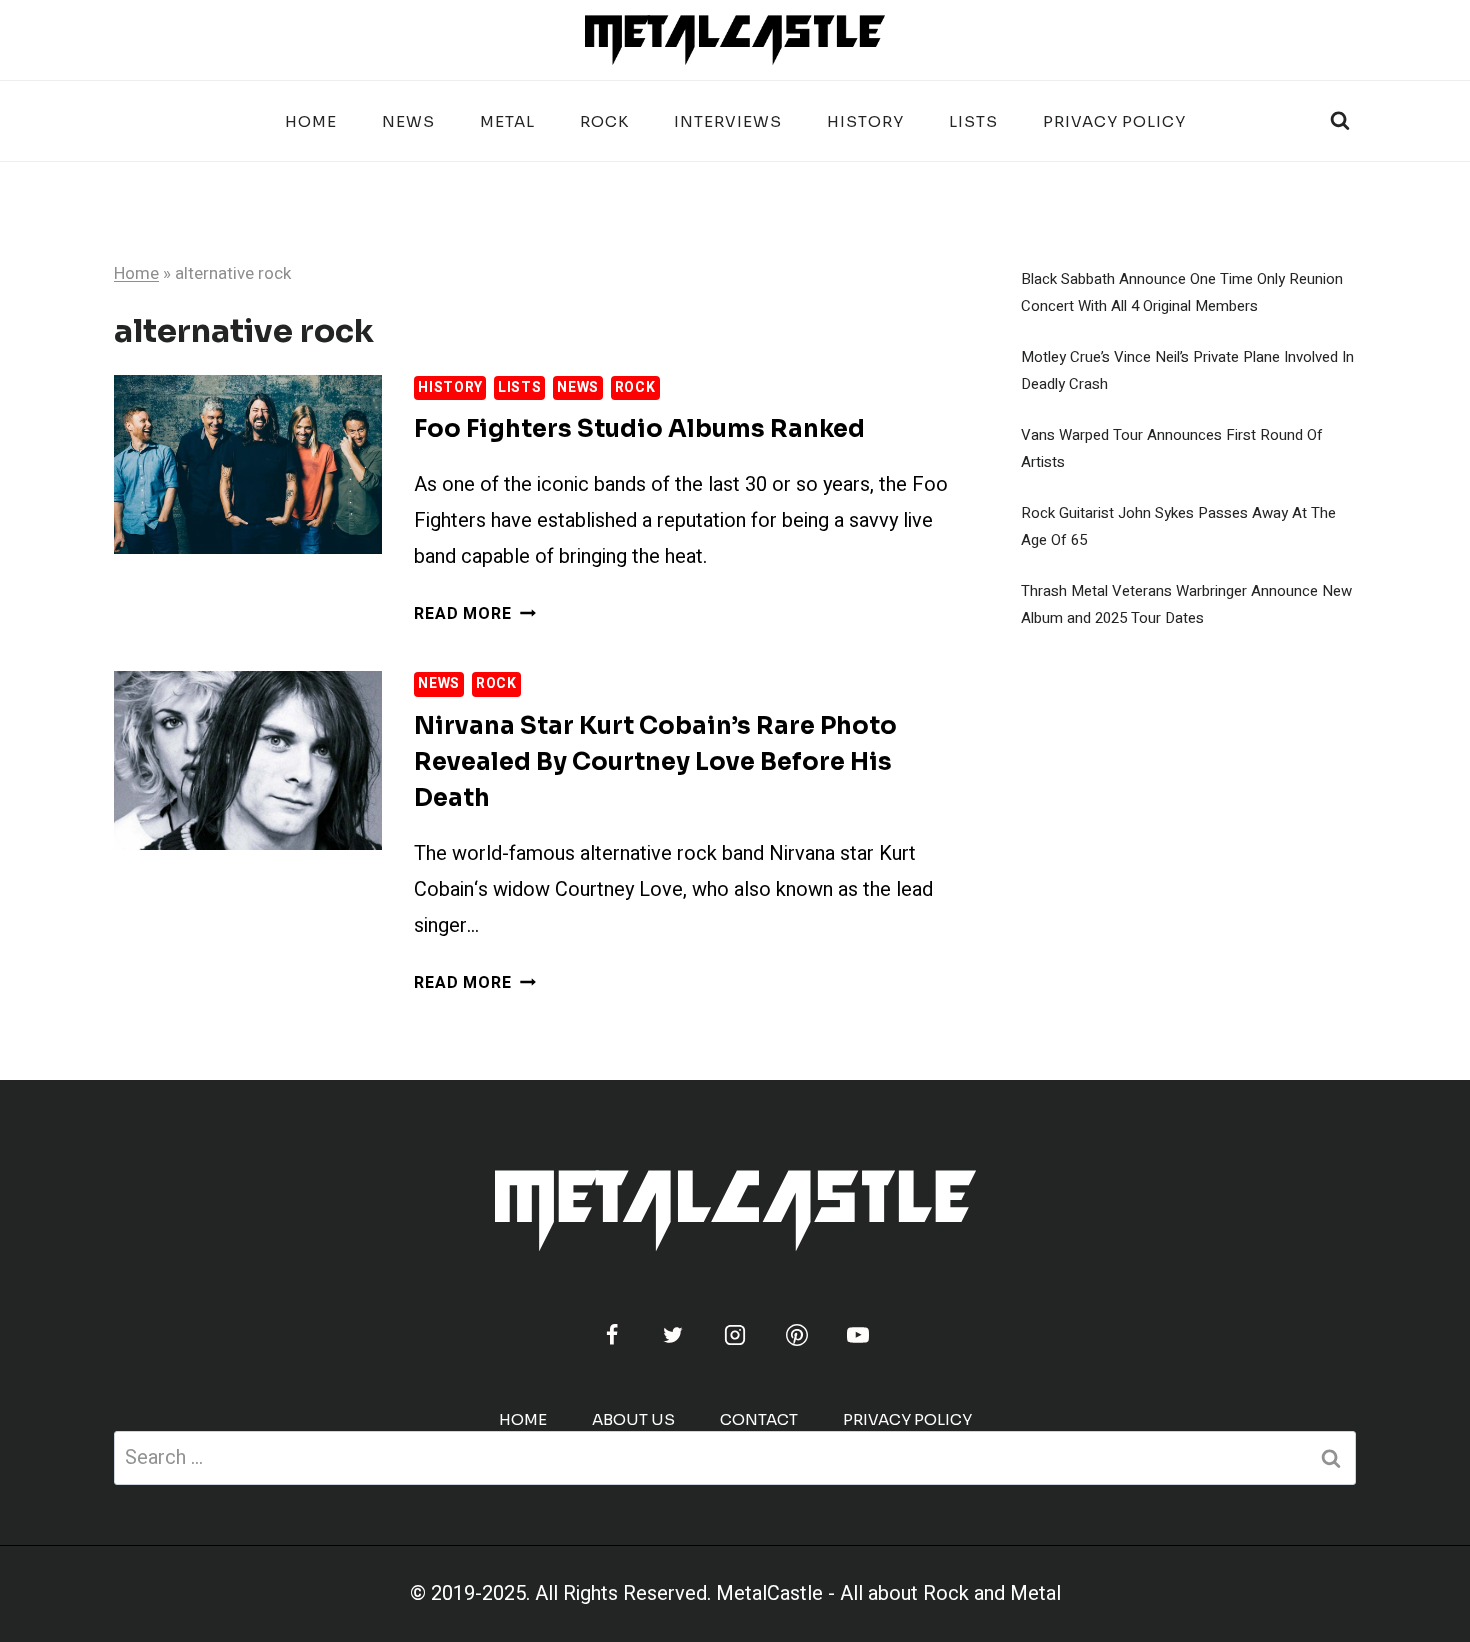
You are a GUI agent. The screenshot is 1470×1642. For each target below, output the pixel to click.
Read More (474, 614)
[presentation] (248, 464)
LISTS (973, 121)
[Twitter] (673, 1335)
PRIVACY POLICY (1114, 121)
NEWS (408, 121)
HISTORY (865, 121)
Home (311, 121)
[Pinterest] (797, 1335)
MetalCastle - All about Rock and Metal (888, 1593)
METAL (507, 121)
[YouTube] (858, 1335)
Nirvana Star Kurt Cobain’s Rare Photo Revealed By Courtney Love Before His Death (655, 762)
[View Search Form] (1340, 121)
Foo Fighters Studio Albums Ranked (639, 429)
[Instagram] (735, 1335)
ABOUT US (633, 1419)
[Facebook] (612, 1335)
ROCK (604, 121)
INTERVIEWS (728, 121)
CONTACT (759, 1419)
